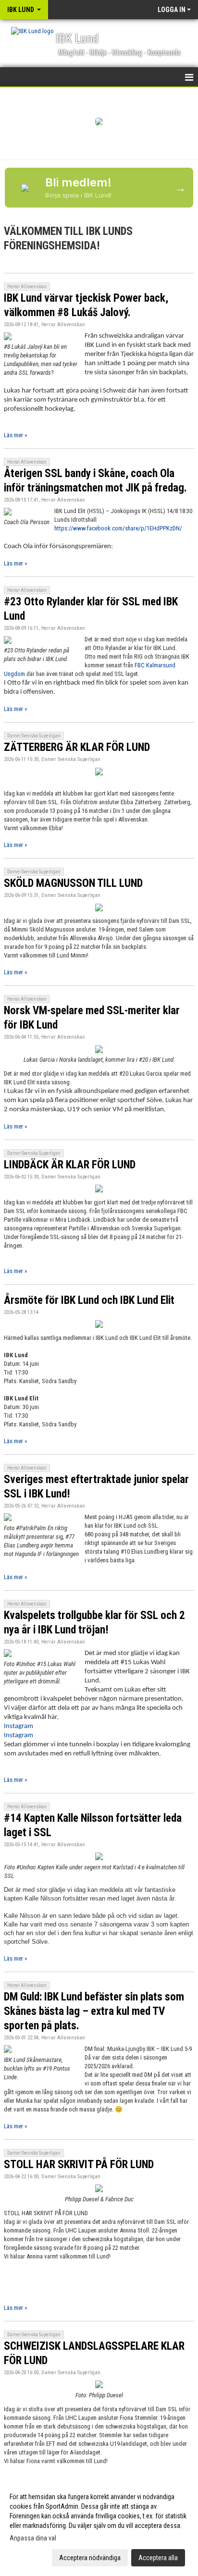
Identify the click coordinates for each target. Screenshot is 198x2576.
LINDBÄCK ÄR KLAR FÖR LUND (70, 1165)
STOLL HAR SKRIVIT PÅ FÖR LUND (79, 2165)
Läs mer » (15, 435)
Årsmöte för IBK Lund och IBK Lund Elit (89, 1300)
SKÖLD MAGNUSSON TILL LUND (73, 883)
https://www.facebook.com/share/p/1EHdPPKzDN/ (118, 528)
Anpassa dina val (33, 2538)
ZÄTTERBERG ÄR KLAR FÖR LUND (77, 747)
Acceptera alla (158, 2558)
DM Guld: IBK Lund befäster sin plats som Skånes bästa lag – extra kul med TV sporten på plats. (94, 2011)
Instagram (19, 1726)
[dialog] (99, 2527)
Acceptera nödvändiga (90, 2558)
